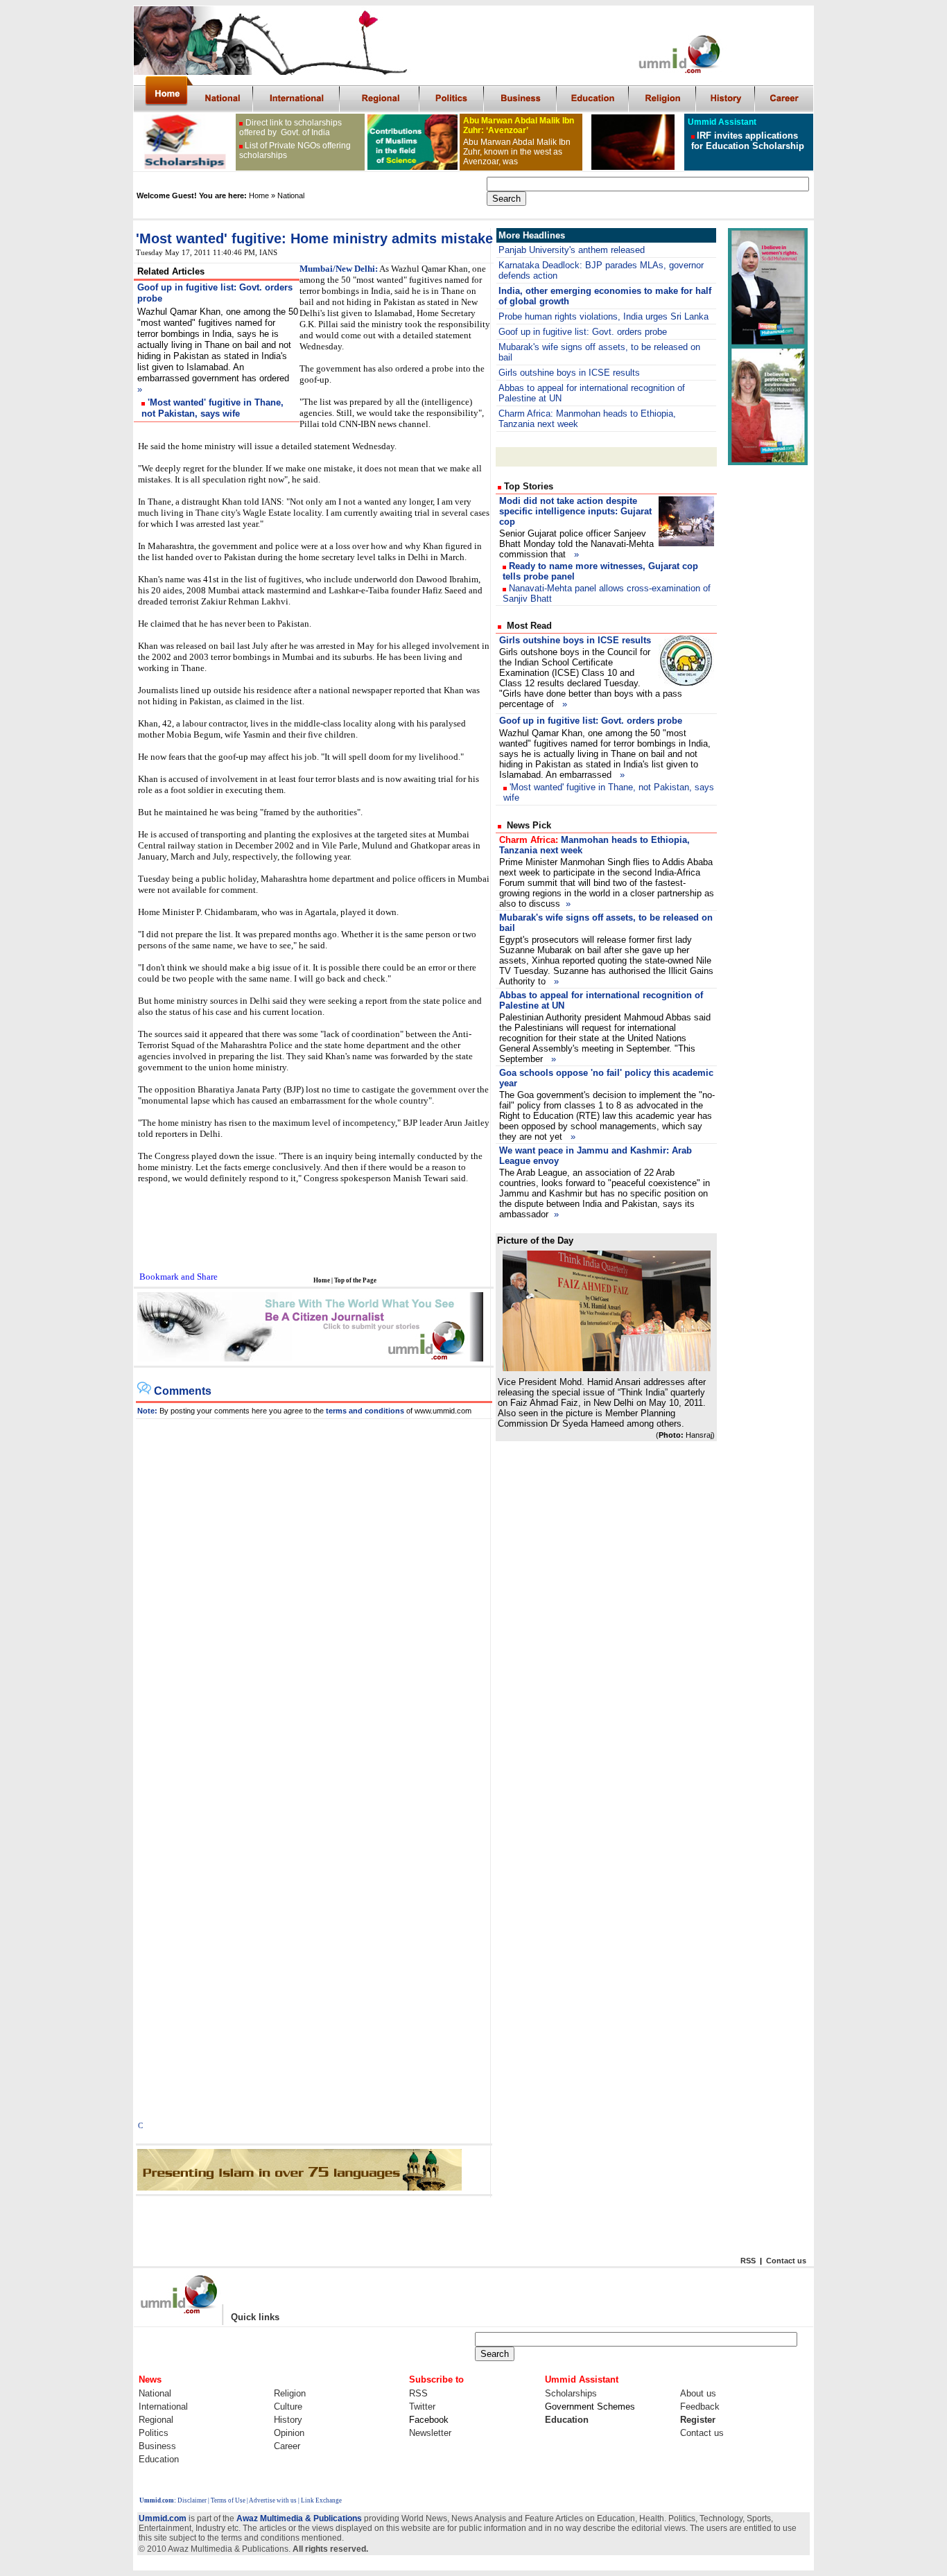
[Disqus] (314, 1592)
